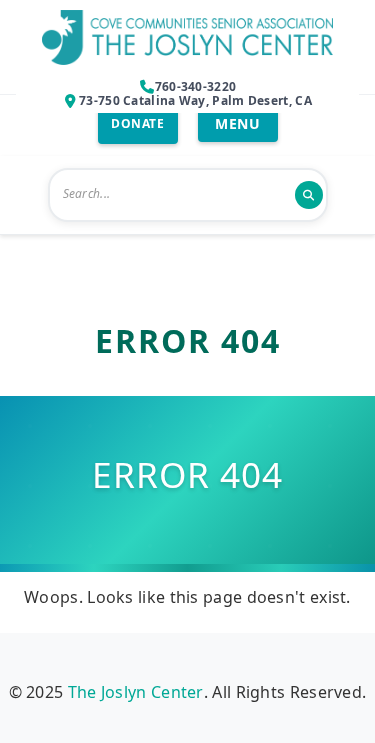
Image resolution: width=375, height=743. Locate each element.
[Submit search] (309, 195)
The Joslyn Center (136, 692)
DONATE (137, 123)
